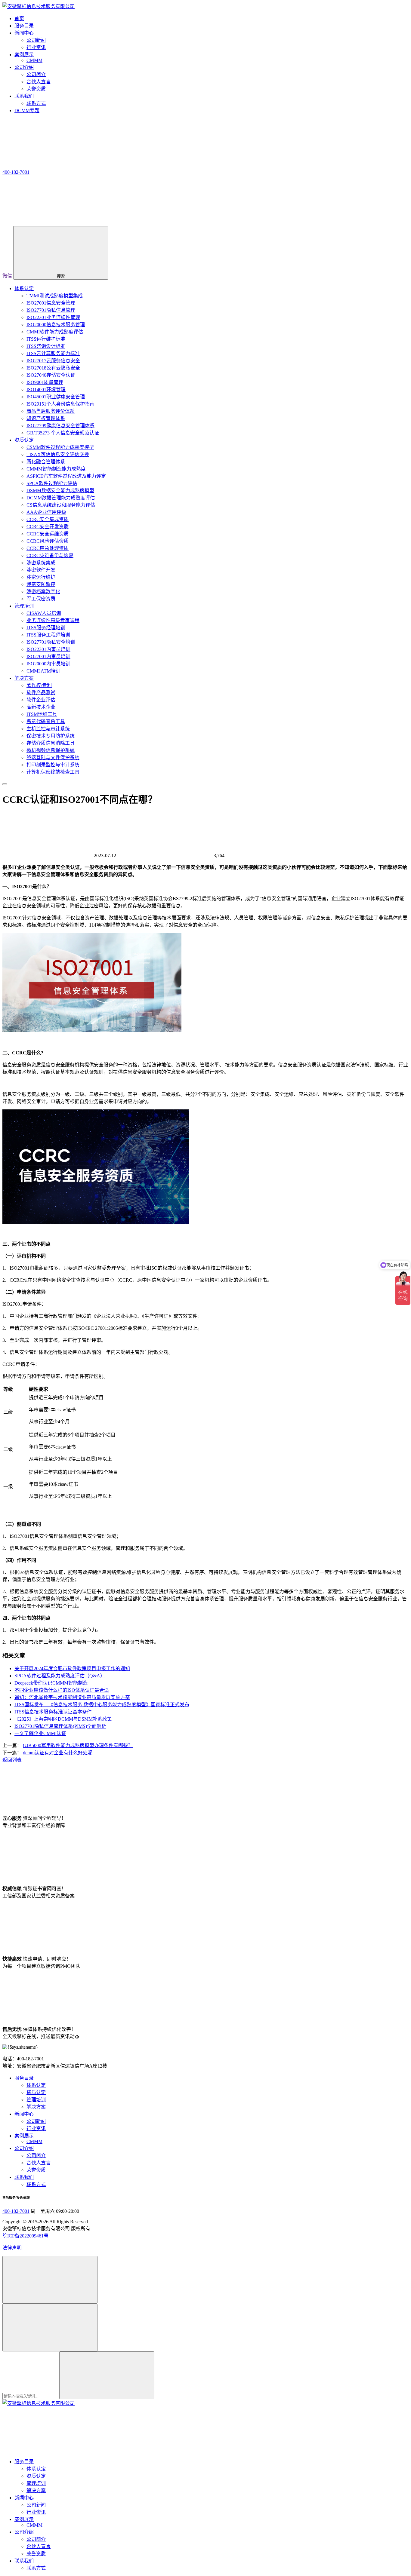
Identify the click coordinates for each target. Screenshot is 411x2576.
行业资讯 (36, 47)
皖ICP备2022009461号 (25, 2236)
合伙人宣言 (39, 82)
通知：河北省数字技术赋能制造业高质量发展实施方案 (72, 1697)
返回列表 (12, 1760)
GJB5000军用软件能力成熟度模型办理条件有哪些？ (78, 1745)
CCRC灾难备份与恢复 (50, 555)
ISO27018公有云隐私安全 (53, 368)
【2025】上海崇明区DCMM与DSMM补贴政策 (63, 1719)
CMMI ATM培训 (43, 671)
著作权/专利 (39, 685)
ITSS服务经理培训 (46, 628)
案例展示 (24, 2136)
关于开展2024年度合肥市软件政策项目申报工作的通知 (72, 1668)
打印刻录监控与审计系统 (53, 765)
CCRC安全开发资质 (48, 527)
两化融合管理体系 (46, 462)
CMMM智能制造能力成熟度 (56, 469)
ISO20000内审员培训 (48, 664)
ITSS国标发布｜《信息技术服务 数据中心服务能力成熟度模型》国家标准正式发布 (102, 1705)
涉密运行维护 (41, 577)
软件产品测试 (41, 693)
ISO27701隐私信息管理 (51, 310)
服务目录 (24, 2078)
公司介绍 (24, 2148)
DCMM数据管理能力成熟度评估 (61, 498)
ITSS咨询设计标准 (46, 346)
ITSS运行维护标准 (46, 339)
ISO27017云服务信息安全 (53, 361)
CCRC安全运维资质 (48, 534)
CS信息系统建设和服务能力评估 (61, 505)
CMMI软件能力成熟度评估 (55, 332)
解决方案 (24, 678)
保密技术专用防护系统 (51, 736)
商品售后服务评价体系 (51, 411)
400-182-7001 (16, 2211)
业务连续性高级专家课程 (53, 620)
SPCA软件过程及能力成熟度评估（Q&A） (60, 1676)
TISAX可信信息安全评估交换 (58, 454)
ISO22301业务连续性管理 (53, 317)
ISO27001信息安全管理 (51, 303)
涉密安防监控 (41, 584)
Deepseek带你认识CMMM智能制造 (51, 1683)
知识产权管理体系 (46, 418)
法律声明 (12, 2248)
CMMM (34, 60)
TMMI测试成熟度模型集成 (55, 296)
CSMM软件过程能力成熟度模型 (60, 447)
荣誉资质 (36, 89)
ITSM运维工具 (42, 714)
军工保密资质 (41, 599)
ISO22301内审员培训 (48, 649)
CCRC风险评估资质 (48, 541)
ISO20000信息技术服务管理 (56, 325)
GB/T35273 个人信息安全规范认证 (63, 433)
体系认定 (24, 288)
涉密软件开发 (41, 570)
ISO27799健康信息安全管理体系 (60, 426)
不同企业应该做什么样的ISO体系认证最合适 (62, 1690)
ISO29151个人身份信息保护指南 (60, 404)
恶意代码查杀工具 (46, 721)
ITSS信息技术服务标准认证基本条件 (53, 1712)
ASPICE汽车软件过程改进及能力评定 (66, 476)
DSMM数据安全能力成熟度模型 (60, 491)
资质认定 (24, 440)
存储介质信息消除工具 (51, 743)
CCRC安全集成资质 (48, 519)
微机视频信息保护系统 (51, 750)
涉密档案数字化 (43, 592)
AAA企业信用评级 (46, 512)
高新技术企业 (41, 707)
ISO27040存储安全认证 (51, 375)
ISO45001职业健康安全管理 (56, 397)
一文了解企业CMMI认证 (40, 1733)
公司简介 (36, 74)
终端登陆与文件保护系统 (53, 757)
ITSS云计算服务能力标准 (53, 353)
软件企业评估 (41, 700)
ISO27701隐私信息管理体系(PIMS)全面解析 (60, 1726)
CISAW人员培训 (44, 613)
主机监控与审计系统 (48, 729)
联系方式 (36, 103)
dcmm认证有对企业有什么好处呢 (58, 1753)
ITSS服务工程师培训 (48, 635)
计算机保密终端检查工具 (53, 772)
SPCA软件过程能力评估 (52, 483)
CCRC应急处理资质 (48, 548)
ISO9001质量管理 (45, 382)
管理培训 (24, 606)
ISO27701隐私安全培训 (51, 642)
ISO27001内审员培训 (48, 656)
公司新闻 (36, 40)
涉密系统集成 (41, 563)
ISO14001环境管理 (46, 389)
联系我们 (24, 2177)
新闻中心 (24, 2114)
